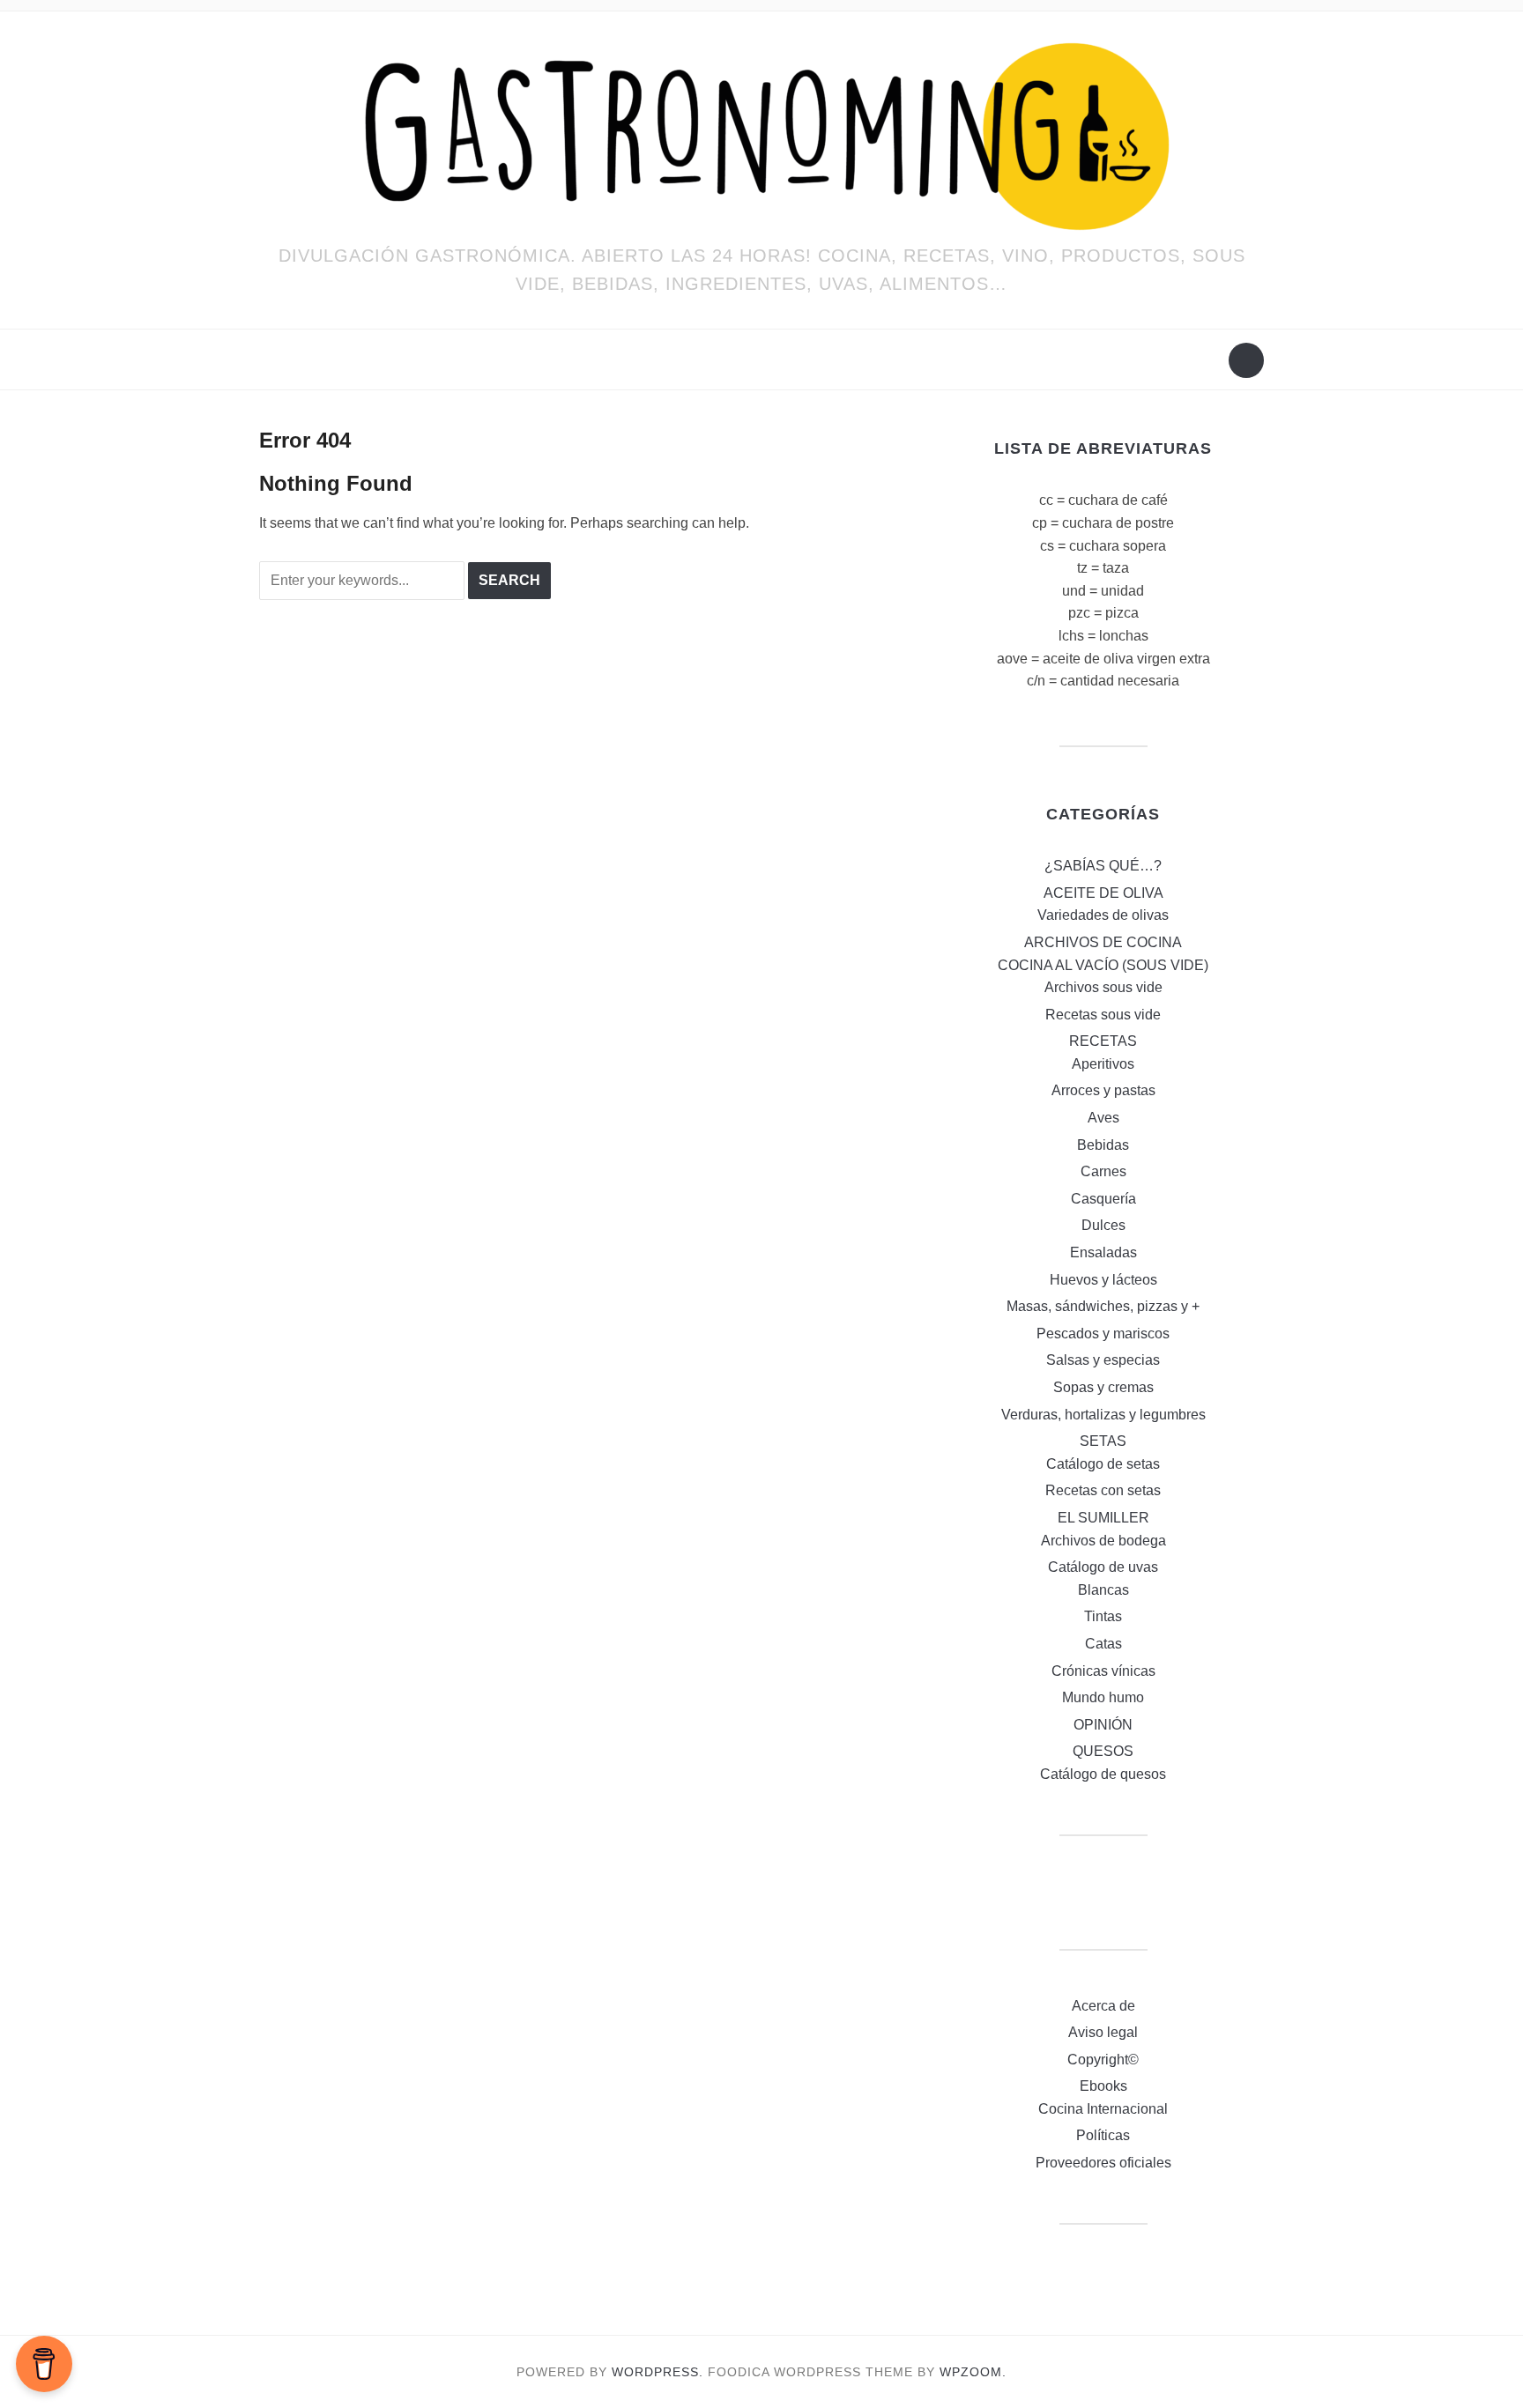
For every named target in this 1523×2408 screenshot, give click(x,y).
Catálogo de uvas (1103, 1567)
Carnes (1103, 1171)
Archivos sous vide (1103, 987)
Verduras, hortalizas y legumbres (1103, 1415)
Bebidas (1103, 1145)
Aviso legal (1103, 2032)
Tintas (1103, 1616)
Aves (1103, 1118)
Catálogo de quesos (1103, 1774)
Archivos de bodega (1103, 1541)
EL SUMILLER (1103, 1518)
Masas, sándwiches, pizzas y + (1103, 1306)
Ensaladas (1103, 1252)
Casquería (1103, 1199)
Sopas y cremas (1103, 1387)
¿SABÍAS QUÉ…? (1103, 866)
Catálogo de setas (1103, 1464)
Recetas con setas (1103, 1490)
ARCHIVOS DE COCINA (1103, 942)
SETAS (1103, 1441)
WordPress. (657, 2372)
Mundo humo (1103, 1697)
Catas (1103, 1644)
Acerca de (1103, 2006)
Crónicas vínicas (1103, 1671)
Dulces (1103, 1225)
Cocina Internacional (1103, 2109)
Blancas (1103, 1590)
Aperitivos (1103, 1064)
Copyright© (1103, 2060)
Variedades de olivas (1103, 915)
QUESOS (1103, 1751)
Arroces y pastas (1103, 1090)
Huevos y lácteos (1103, 1280)
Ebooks (1103, 2086)
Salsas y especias (1103, 1360)
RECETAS (1103, 1041)
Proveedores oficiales (1103, 2163)
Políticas (1103, 2135)
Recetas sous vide (1103, 1015)
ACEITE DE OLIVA (1103, 893)
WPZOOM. (973, 2372)
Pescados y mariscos (1103, 1334)
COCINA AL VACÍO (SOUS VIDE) (1103, 965)
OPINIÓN (1103, 1725)
